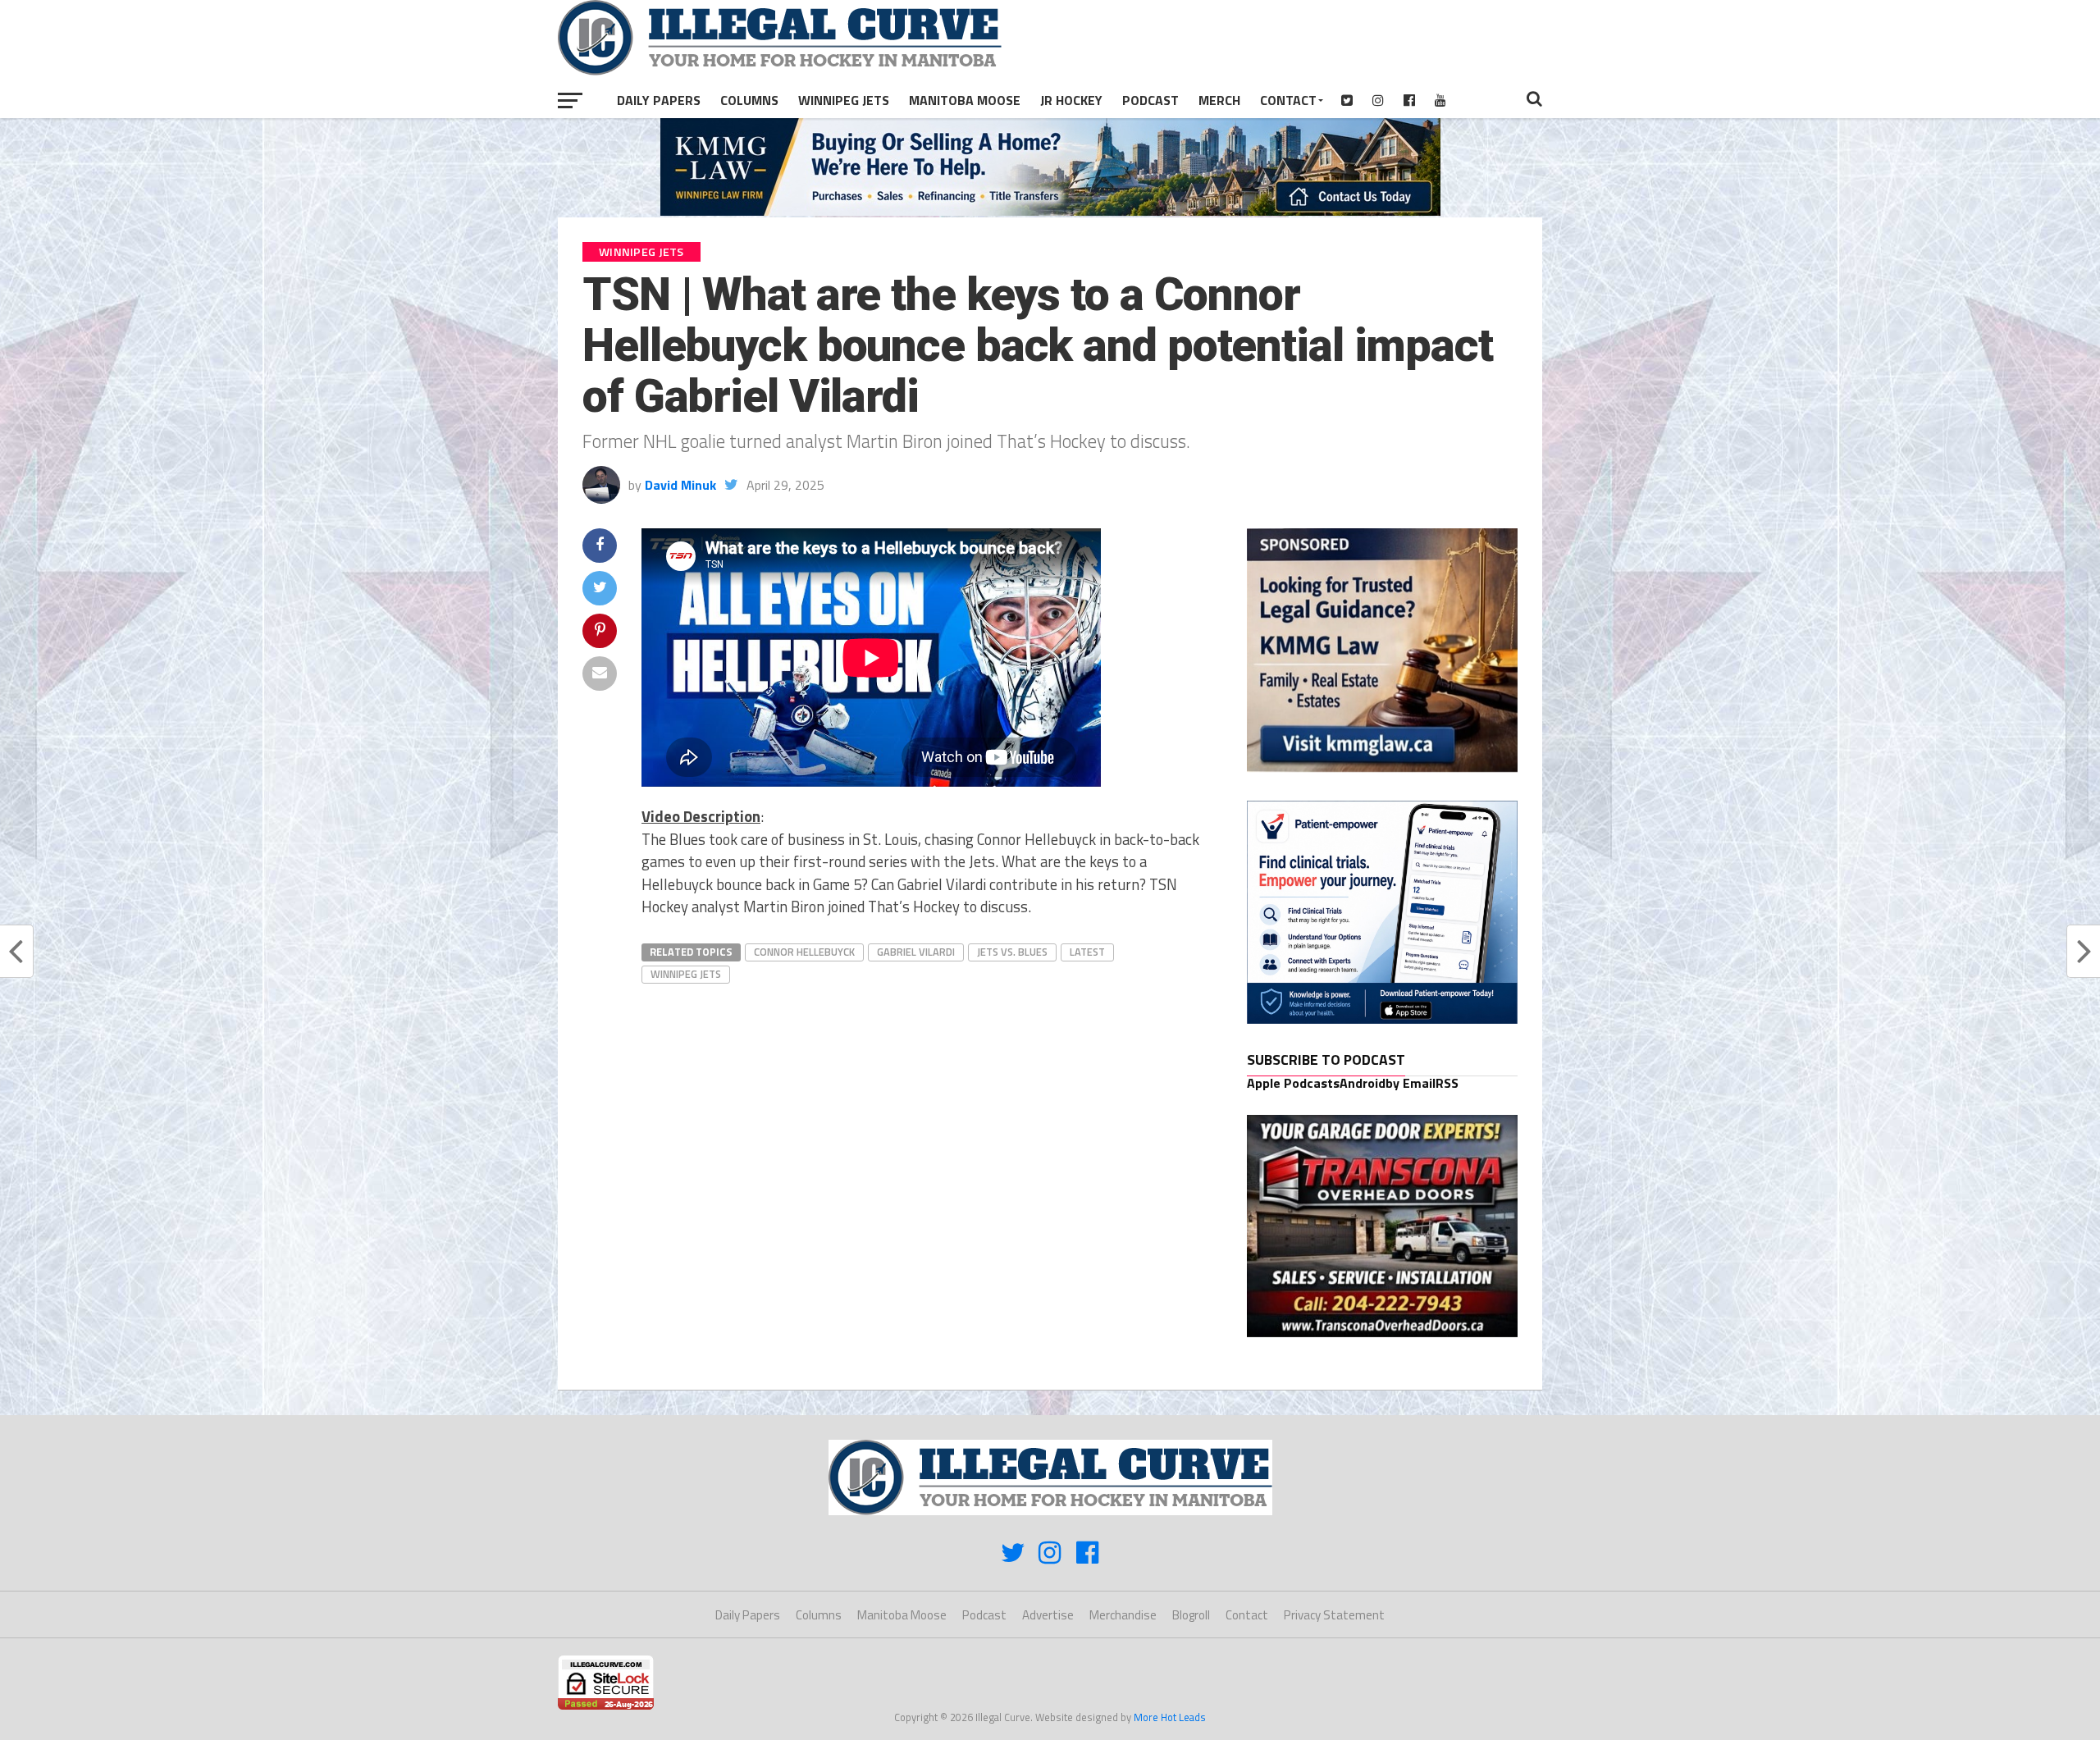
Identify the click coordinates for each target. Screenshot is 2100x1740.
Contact (1288, 100)
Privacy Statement (1334, 1615)
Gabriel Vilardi (916, 952)
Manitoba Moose (965, 100)
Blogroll (1191, 1615)
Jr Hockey (1071, 100)
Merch (1219, 100)
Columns (749, 100)
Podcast (1150, 100)
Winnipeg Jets (844, 100)
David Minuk (680, 485)
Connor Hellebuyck (804, 952)
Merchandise (1123, 1615)
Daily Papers (659, 100)
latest (1087, 952)
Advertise (1048, 1615)
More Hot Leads (1170, 1717)
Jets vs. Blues (1012, 952)
